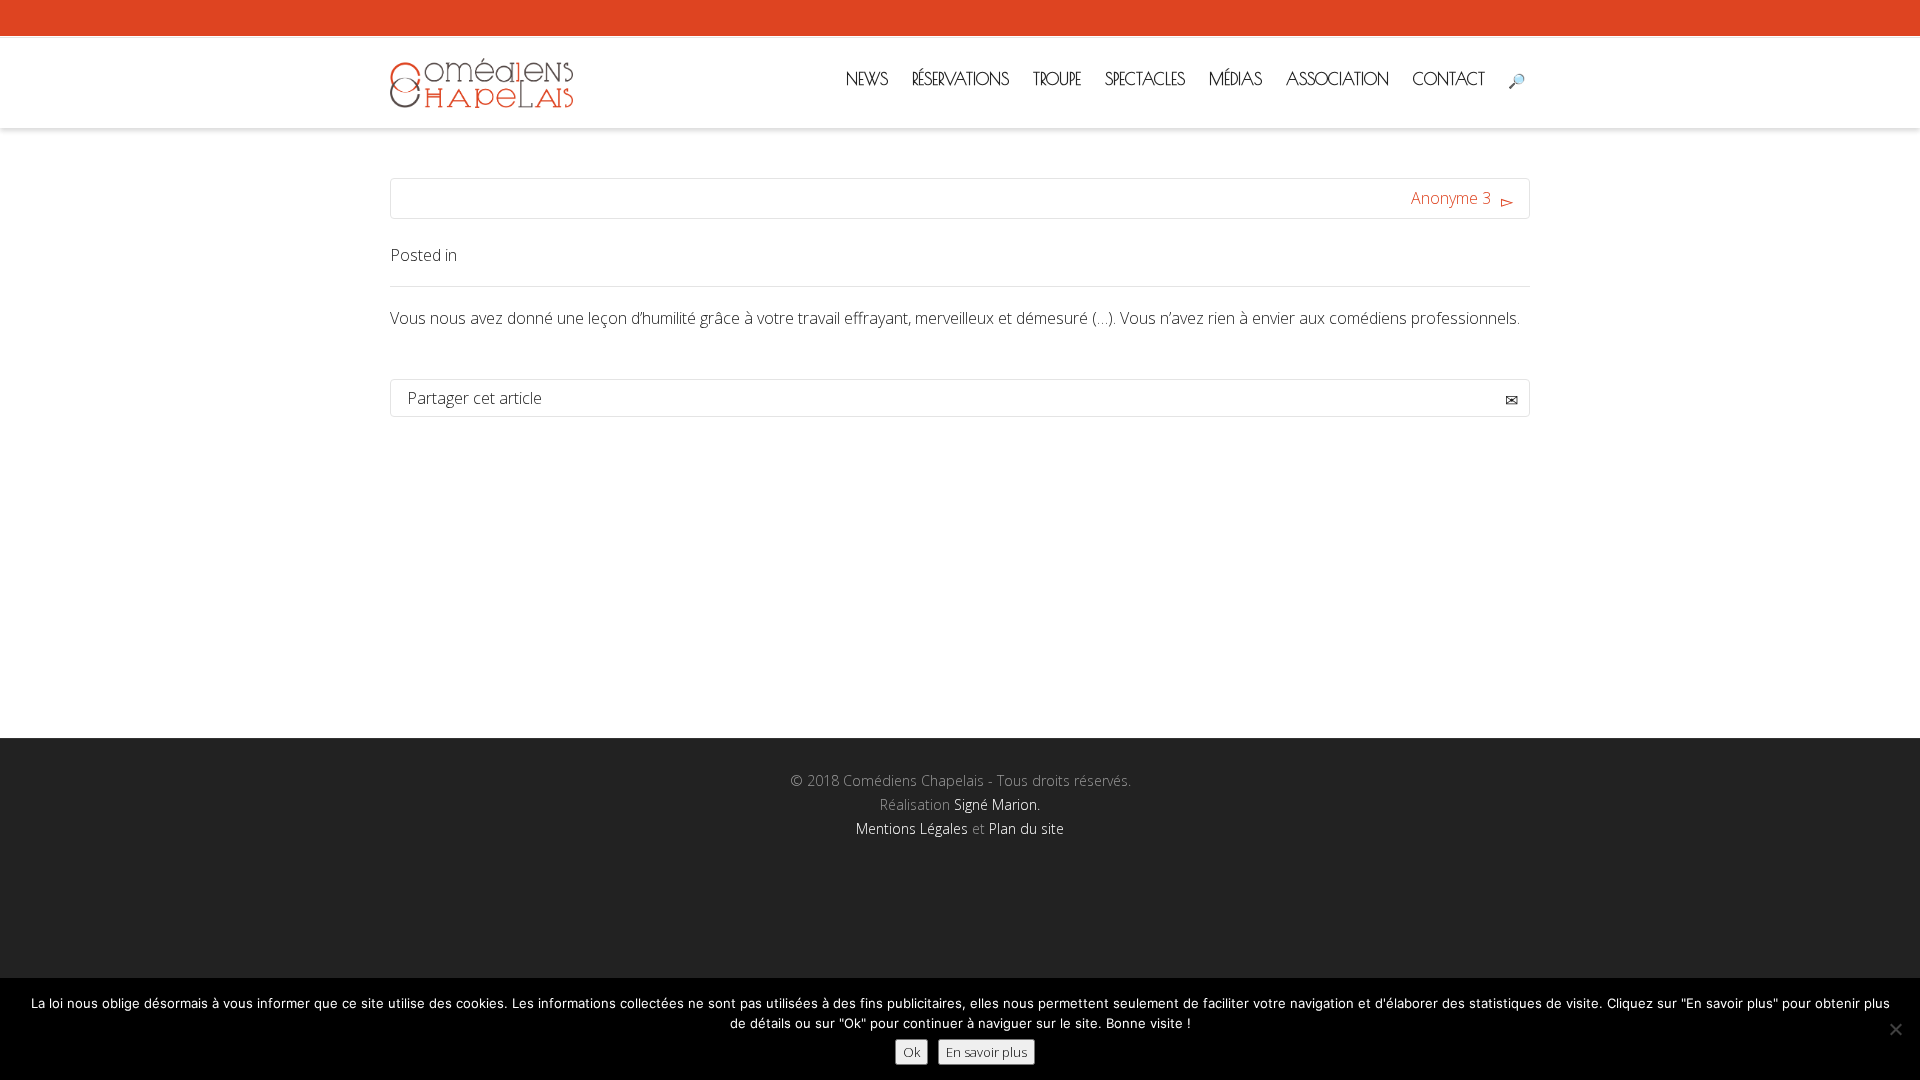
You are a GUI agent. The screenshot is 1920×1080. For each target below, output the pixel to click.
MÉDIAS (1235, 79)
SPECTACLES (1145, 79)
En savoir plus (986, 1052)
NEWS (867, 79)
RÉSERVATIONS (960, 79)
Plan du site (1026, 828)
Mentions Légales (912, 828)
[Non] (1895, 1029)
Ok (911, 1052)
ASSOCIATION (1337, 79)
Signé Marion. (997, 804)
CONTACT (1449, 79)
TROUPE (1057, 79)
